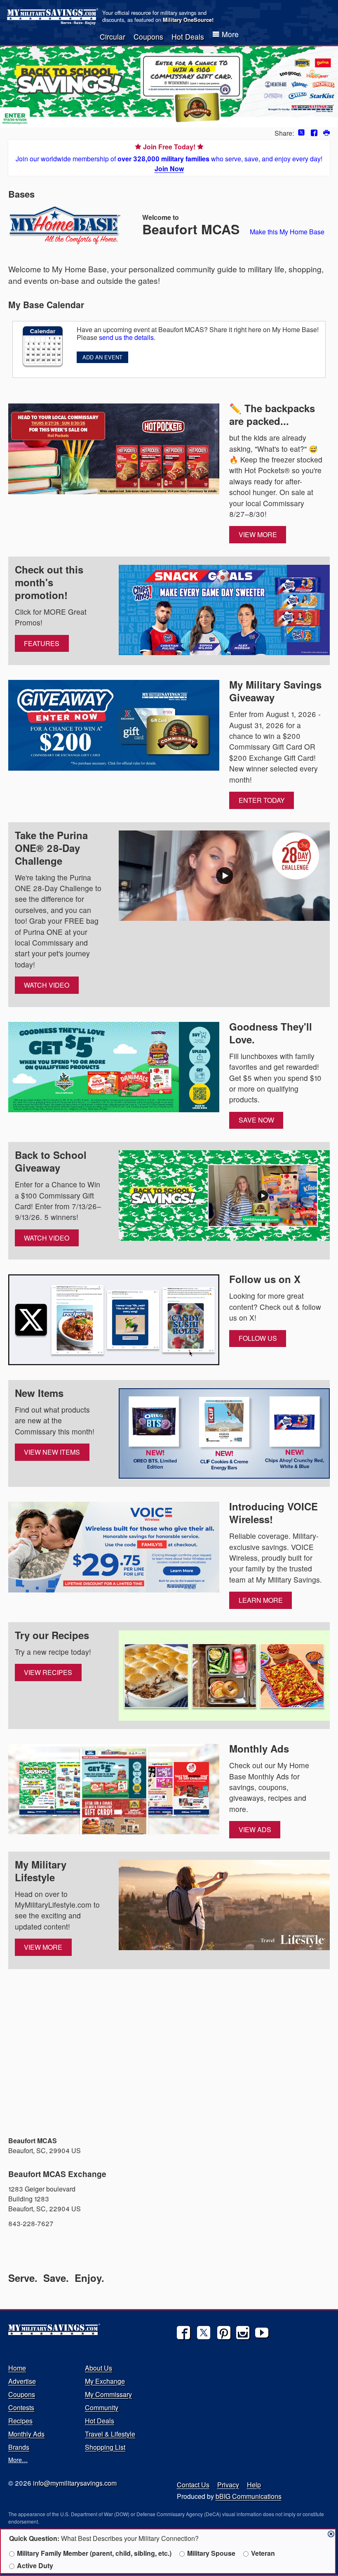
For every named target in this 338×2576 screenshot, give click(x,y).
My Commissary (108, 2394)
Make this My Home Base (287, 232)
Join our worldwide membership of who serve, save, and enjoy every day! (169, 158)
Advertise (22, 2381)
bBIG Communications (249, 2496)
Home (17, 2368)
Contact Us (193, 2485)
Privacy (228, 2485)
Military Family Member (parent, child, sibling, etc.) (94, 2553)
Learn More (261, 1600)
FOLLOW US (258, 1338)
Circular (113, 37)
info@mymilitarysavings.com (75, 2483)
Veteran (263, 2553)
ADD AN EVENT (102, 357)
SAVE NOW (256, 1120)
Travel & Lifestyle (110, 2434)
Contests (21, 2407)
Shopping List (105, 2447)
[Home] (54, 17)
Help (254, 2485)
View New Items (52, 1452)
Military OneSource (187, 20)
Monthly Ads (26, 2434)
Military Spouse (211, 2553)
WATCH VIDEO (47, 985)
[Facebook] (183, 2333)
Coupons (148, 37)
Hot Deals (188, 37)
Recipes (20, 2421)
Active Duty (35, 2565)
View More (258, 534)
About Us (99, 2368)
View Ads (255, 1829)
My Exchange (105, 2381)
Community (102, 2407)
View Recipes (48, 1672)
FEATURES (42, 643)
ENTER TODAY (262, 800)
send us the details (126, 337)
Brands (19, 2447)
